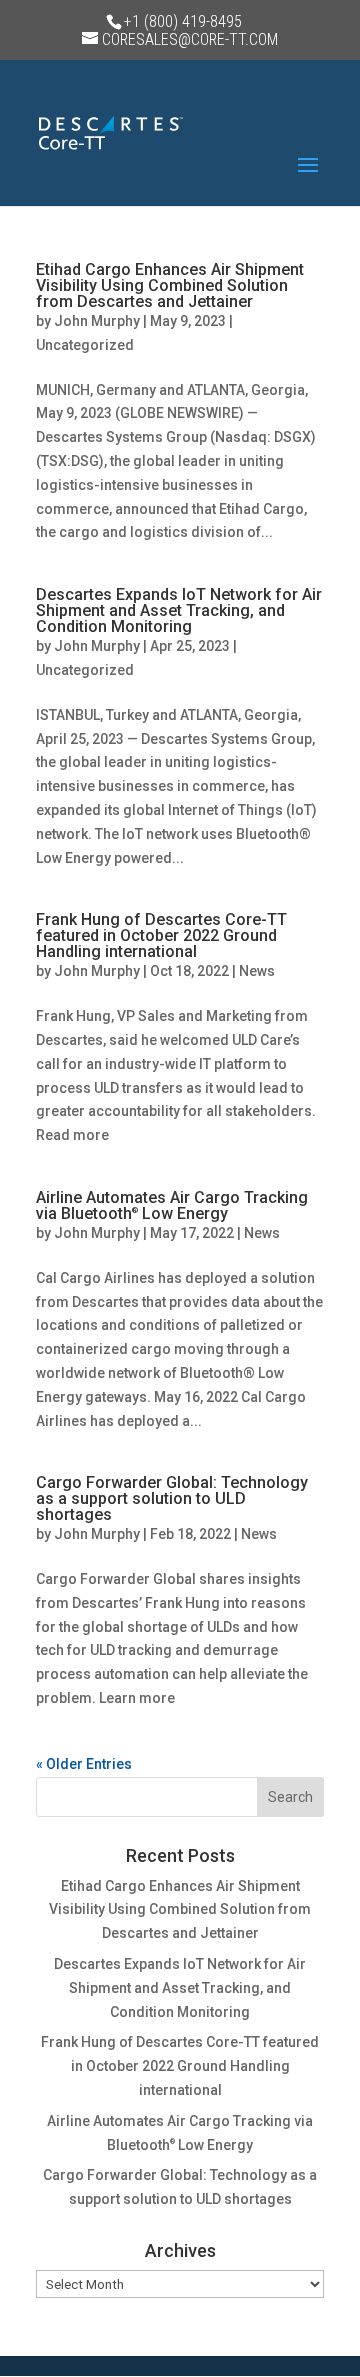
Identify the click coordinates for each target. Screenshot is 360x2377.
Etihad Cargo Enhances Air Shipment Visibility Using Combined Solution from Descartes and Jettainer (170, 285)
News (257, 971)
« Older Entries (84, 1764)
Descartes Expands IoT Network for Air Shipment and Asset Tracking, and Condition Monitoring (179, 610)
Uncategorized (85, 345)
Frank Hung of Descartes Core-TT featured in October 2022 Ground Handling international (161, 935)
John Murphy (97, 321)
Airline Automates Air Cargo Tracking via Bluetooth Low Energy (172, 1205)
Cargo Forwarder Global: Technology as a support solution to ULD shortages (172, 1498)
